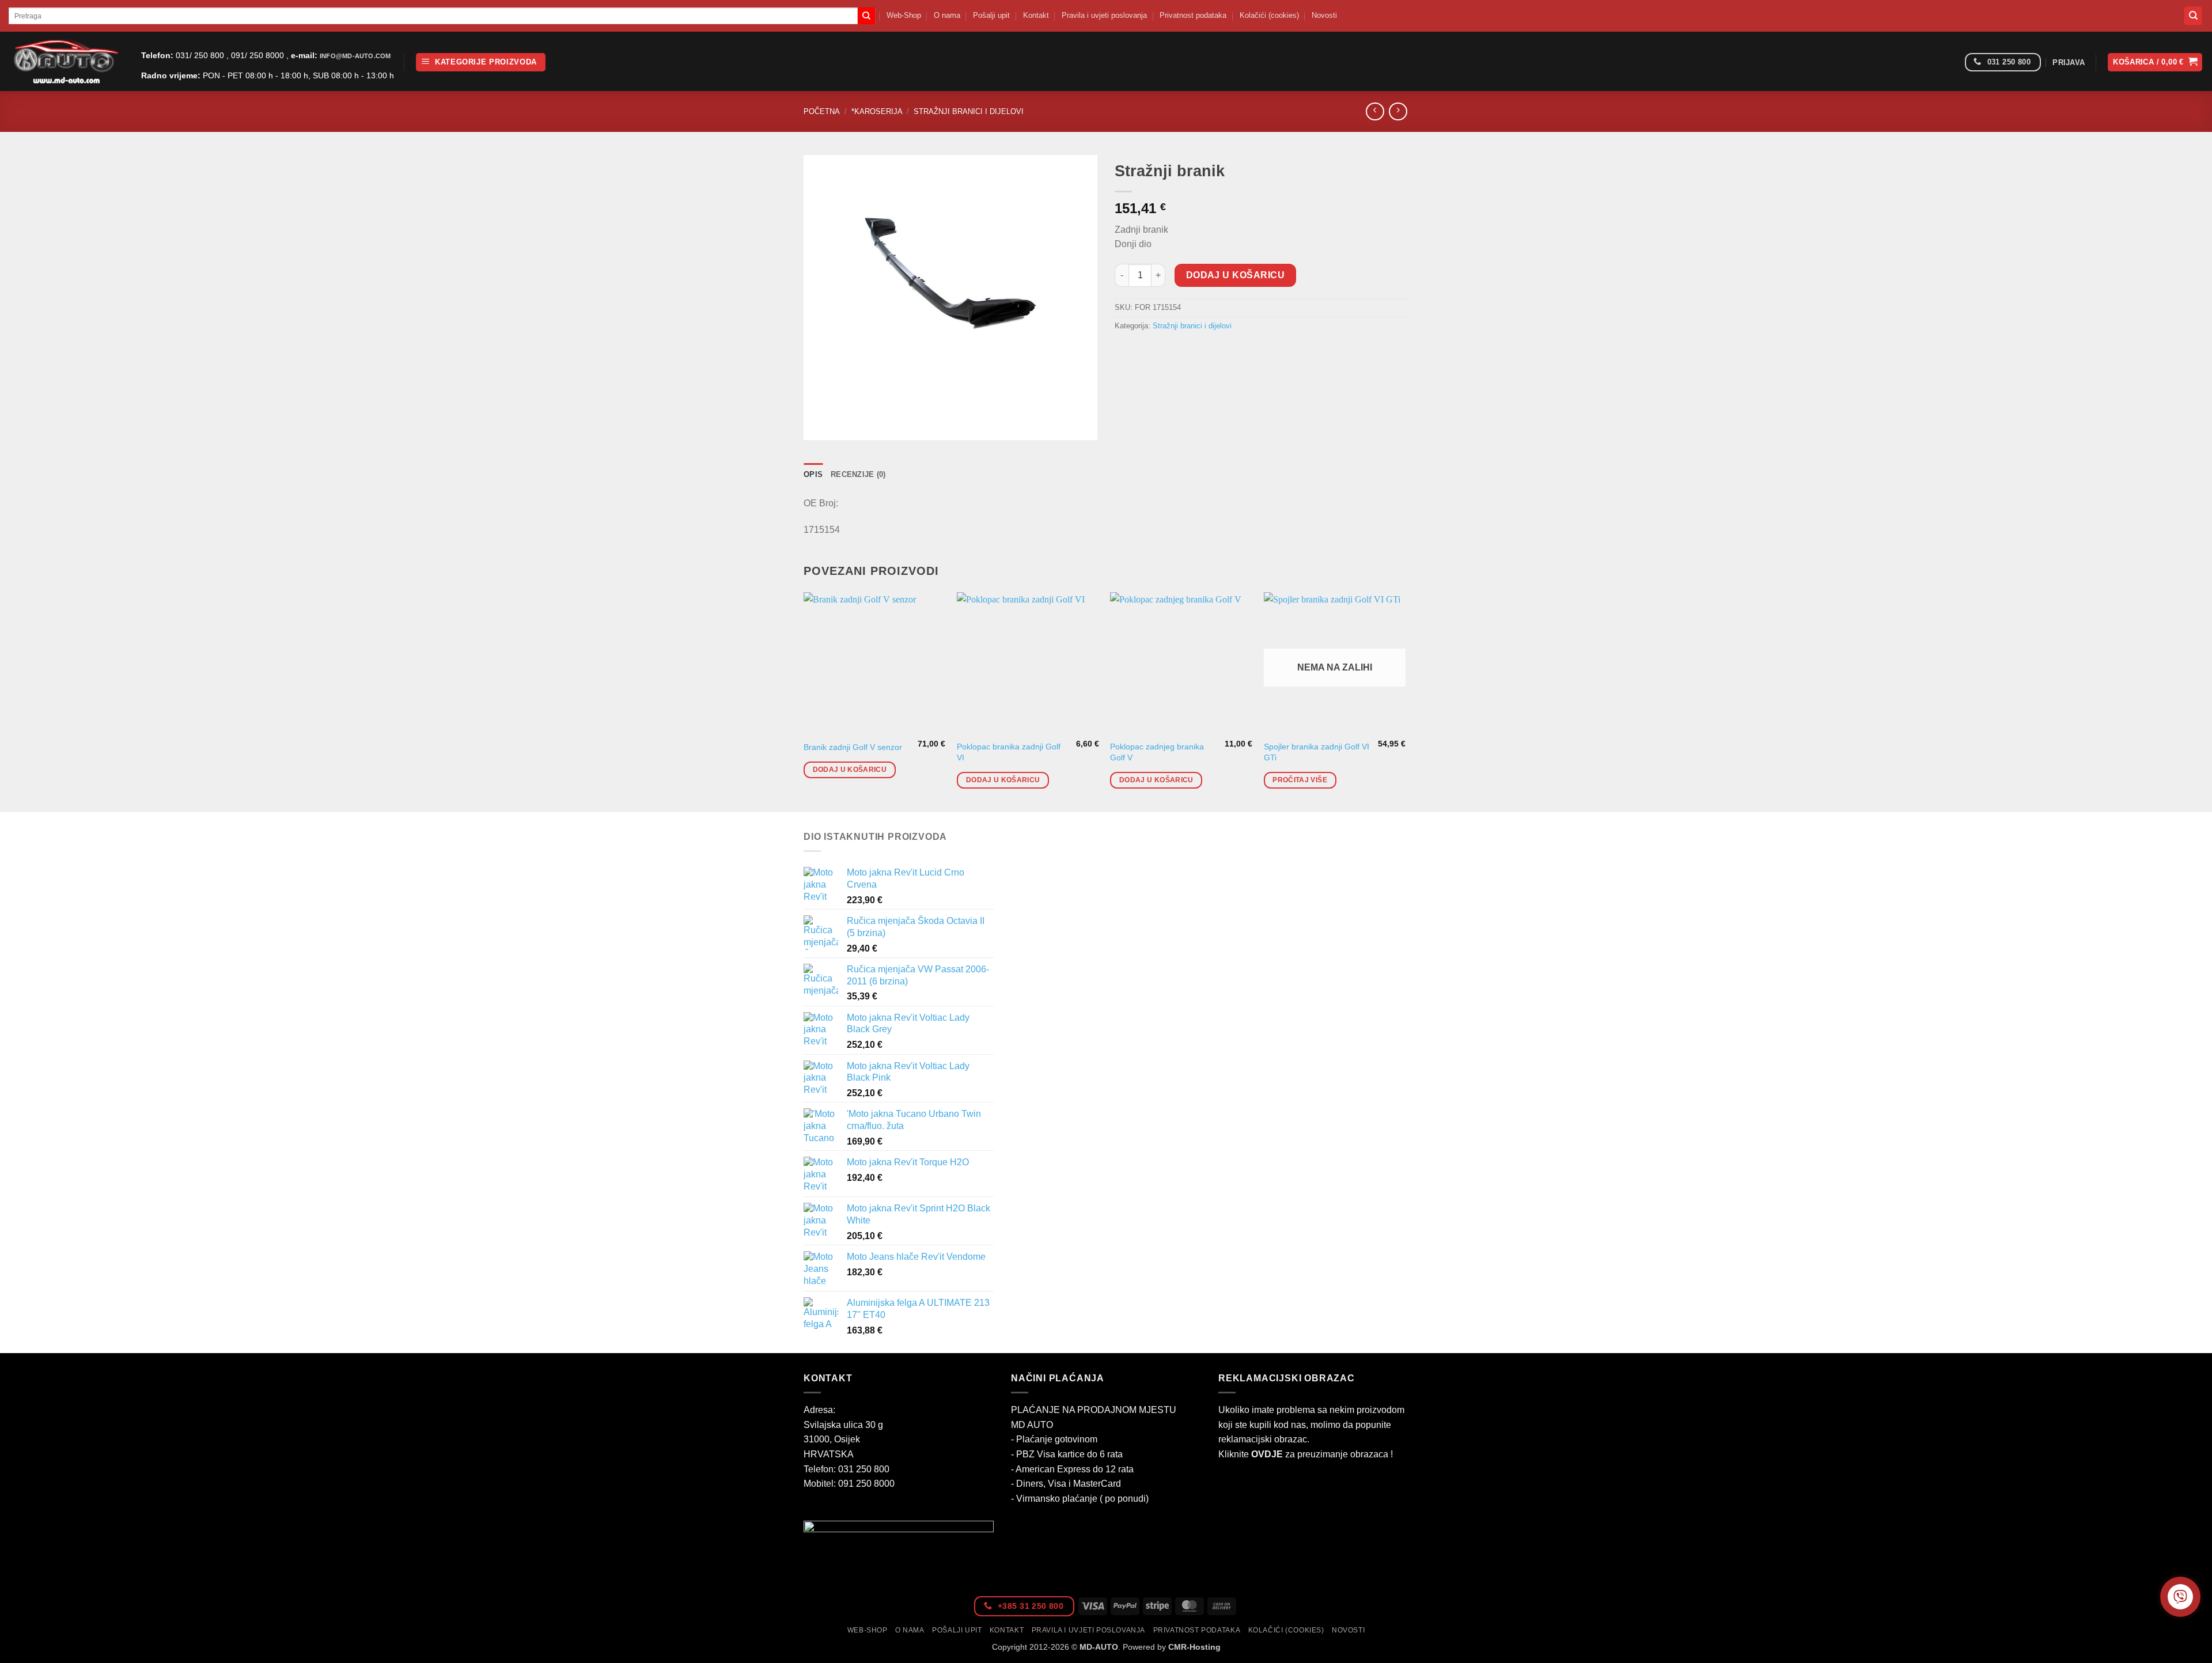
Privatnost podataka (1193, 15)
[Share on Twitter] (1146, 352)
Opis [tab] (813, 474)
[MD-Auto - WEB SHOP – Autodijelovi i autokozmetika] (66, 61)
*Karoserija (877, 111)
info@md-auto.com (355, 56)
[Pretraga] (2193, 16)
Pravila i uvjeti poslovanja (1104, 15)
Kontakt (1036, 15)
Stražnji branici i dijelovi (969, 111)
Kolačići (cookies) (1269, 15)
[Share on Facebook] (1125, 352)
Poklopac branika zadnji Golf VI (1009, 752)
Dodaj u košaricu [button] (850, 770)
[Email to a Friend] (1167, 352)
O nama (947, 15)
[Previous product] (1398, 111)
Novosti (1324, 15)
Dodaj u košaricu (1235, 275)
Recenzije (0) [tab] (858, 474)
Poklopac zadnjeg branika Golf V (1157, 752)
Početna (822, 111)
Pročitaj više (1300, 780)
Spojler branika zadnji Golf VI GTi (1317, 752)
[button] (481, 62)
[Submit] (866, 16)
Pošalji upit (991, 15)
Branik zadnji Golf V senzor (853, 747)
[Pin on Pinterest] (1188, 352)
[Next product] (1375, 111)
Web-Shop (904, 15)
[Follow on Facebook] (1952, 62)
